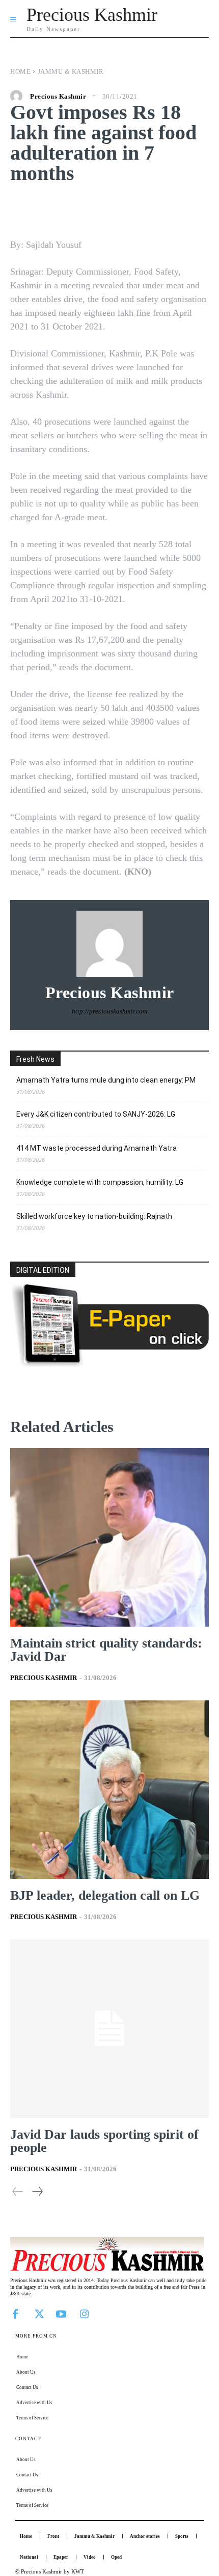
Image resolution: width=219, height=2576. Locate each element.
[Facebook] (15, 2313)
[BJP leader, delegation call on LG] (109, 1790)
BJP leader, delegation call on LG (105, 1895)
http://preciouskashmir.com (109, 1011)
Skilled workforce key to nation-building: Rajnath (94, 1216)
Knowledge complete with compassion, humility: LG (100, 1182)
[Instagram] (84, 2313)
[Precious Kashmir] (19, 96)
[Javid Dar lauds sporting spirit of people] (109, 2029)
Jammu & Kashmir (71, 71)
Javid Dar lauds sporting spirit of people (104, 2141)
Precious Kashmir (58, 96)
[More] (177, 209)
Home (20, 71)
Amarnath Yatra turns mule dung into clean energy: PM (106, 1080)
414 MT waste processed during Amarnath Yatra (97, 1148)
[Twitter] (38, 2313)
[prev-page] (18, 2191)
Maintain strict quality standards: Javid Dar (106, 1650)
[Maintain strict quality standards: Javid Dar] (109, 1537)
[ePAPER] (109, 1364)
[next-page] (37, 2191)
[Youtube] (61, 2313)
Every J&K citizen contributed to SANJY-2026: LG (96, 1114)
